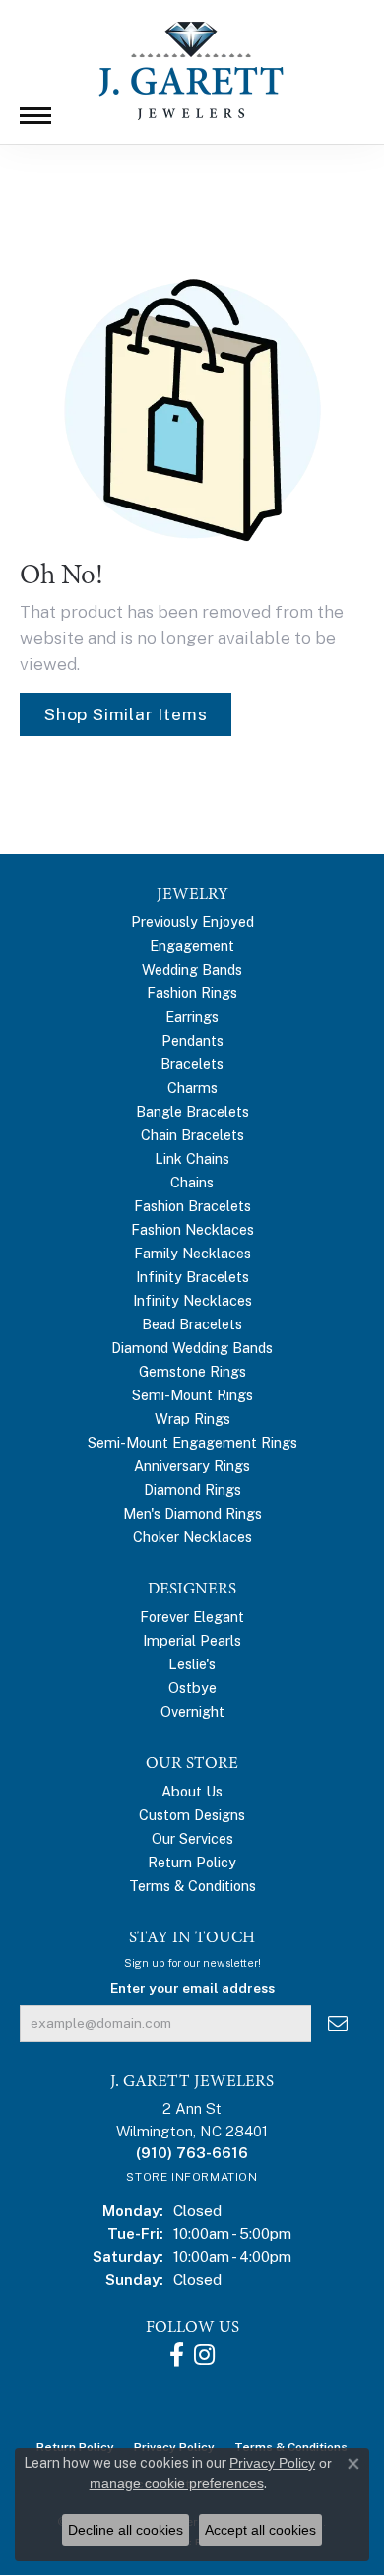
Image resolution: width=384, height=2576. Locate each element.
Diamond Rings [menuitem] (192, 1490)
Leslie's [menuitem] (192, 1664)
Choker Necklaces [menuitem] (192, 1537)
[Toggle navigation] (35, 116)
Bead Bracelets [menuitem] (192, 1324)
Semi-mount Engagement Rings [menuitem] (192, 1442)
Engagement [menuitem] (192, 946)
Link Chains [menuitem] (192, 1158)
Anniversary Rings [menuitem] (192, 1466)
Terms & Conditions (192, 1886)
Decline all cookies (126, 2530)
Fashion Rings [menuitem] (192, 993)
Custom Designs (192, 1815)
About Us (192, 1791)
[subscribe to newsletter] (338, 2024)
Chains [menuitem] (192, 1182)
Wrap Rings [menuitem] (192, 1419)
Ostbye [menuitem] (192, 1688)
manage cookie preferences (177, 2483)
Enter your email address (192, 1988)
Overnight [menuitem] (192, 1711)
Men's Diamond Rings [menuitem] (192, 1513)
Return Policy (192, 1862)
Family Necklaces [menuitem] (192, 1253)
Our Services (192, 1838)
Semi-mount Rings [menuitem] (192, 1395)
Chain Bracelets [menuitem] (192, 1135)
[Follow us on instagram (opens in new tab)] (204, 2355)
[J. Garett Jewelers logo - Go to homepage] (192, 71)
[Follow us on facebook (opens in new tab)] (177, 2355)
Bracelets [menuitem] (192, 1064)
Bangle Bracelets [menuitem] (192, 1111)
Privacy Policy (272, 2463)
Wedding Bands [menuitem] (192, 969)
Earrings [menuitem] (192, 1017)
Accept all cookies (260, 2530)
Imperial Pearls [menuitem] (192, 1640)
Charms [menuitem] (192, 1087)
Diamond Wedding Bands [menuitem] (192, 1348)
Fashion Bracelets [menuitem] (192, 1206)
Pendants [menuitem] (192, 1040)
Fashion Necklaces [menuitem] (192, 1229)
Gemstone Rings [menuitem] (192, 1371)
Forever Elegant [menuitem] (192, 1617)
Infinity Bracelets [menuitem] (192, 1277)
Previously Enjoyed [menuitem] (192, 922)
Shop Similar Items (126, 714)
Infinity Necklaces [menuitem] (192, 1300)
